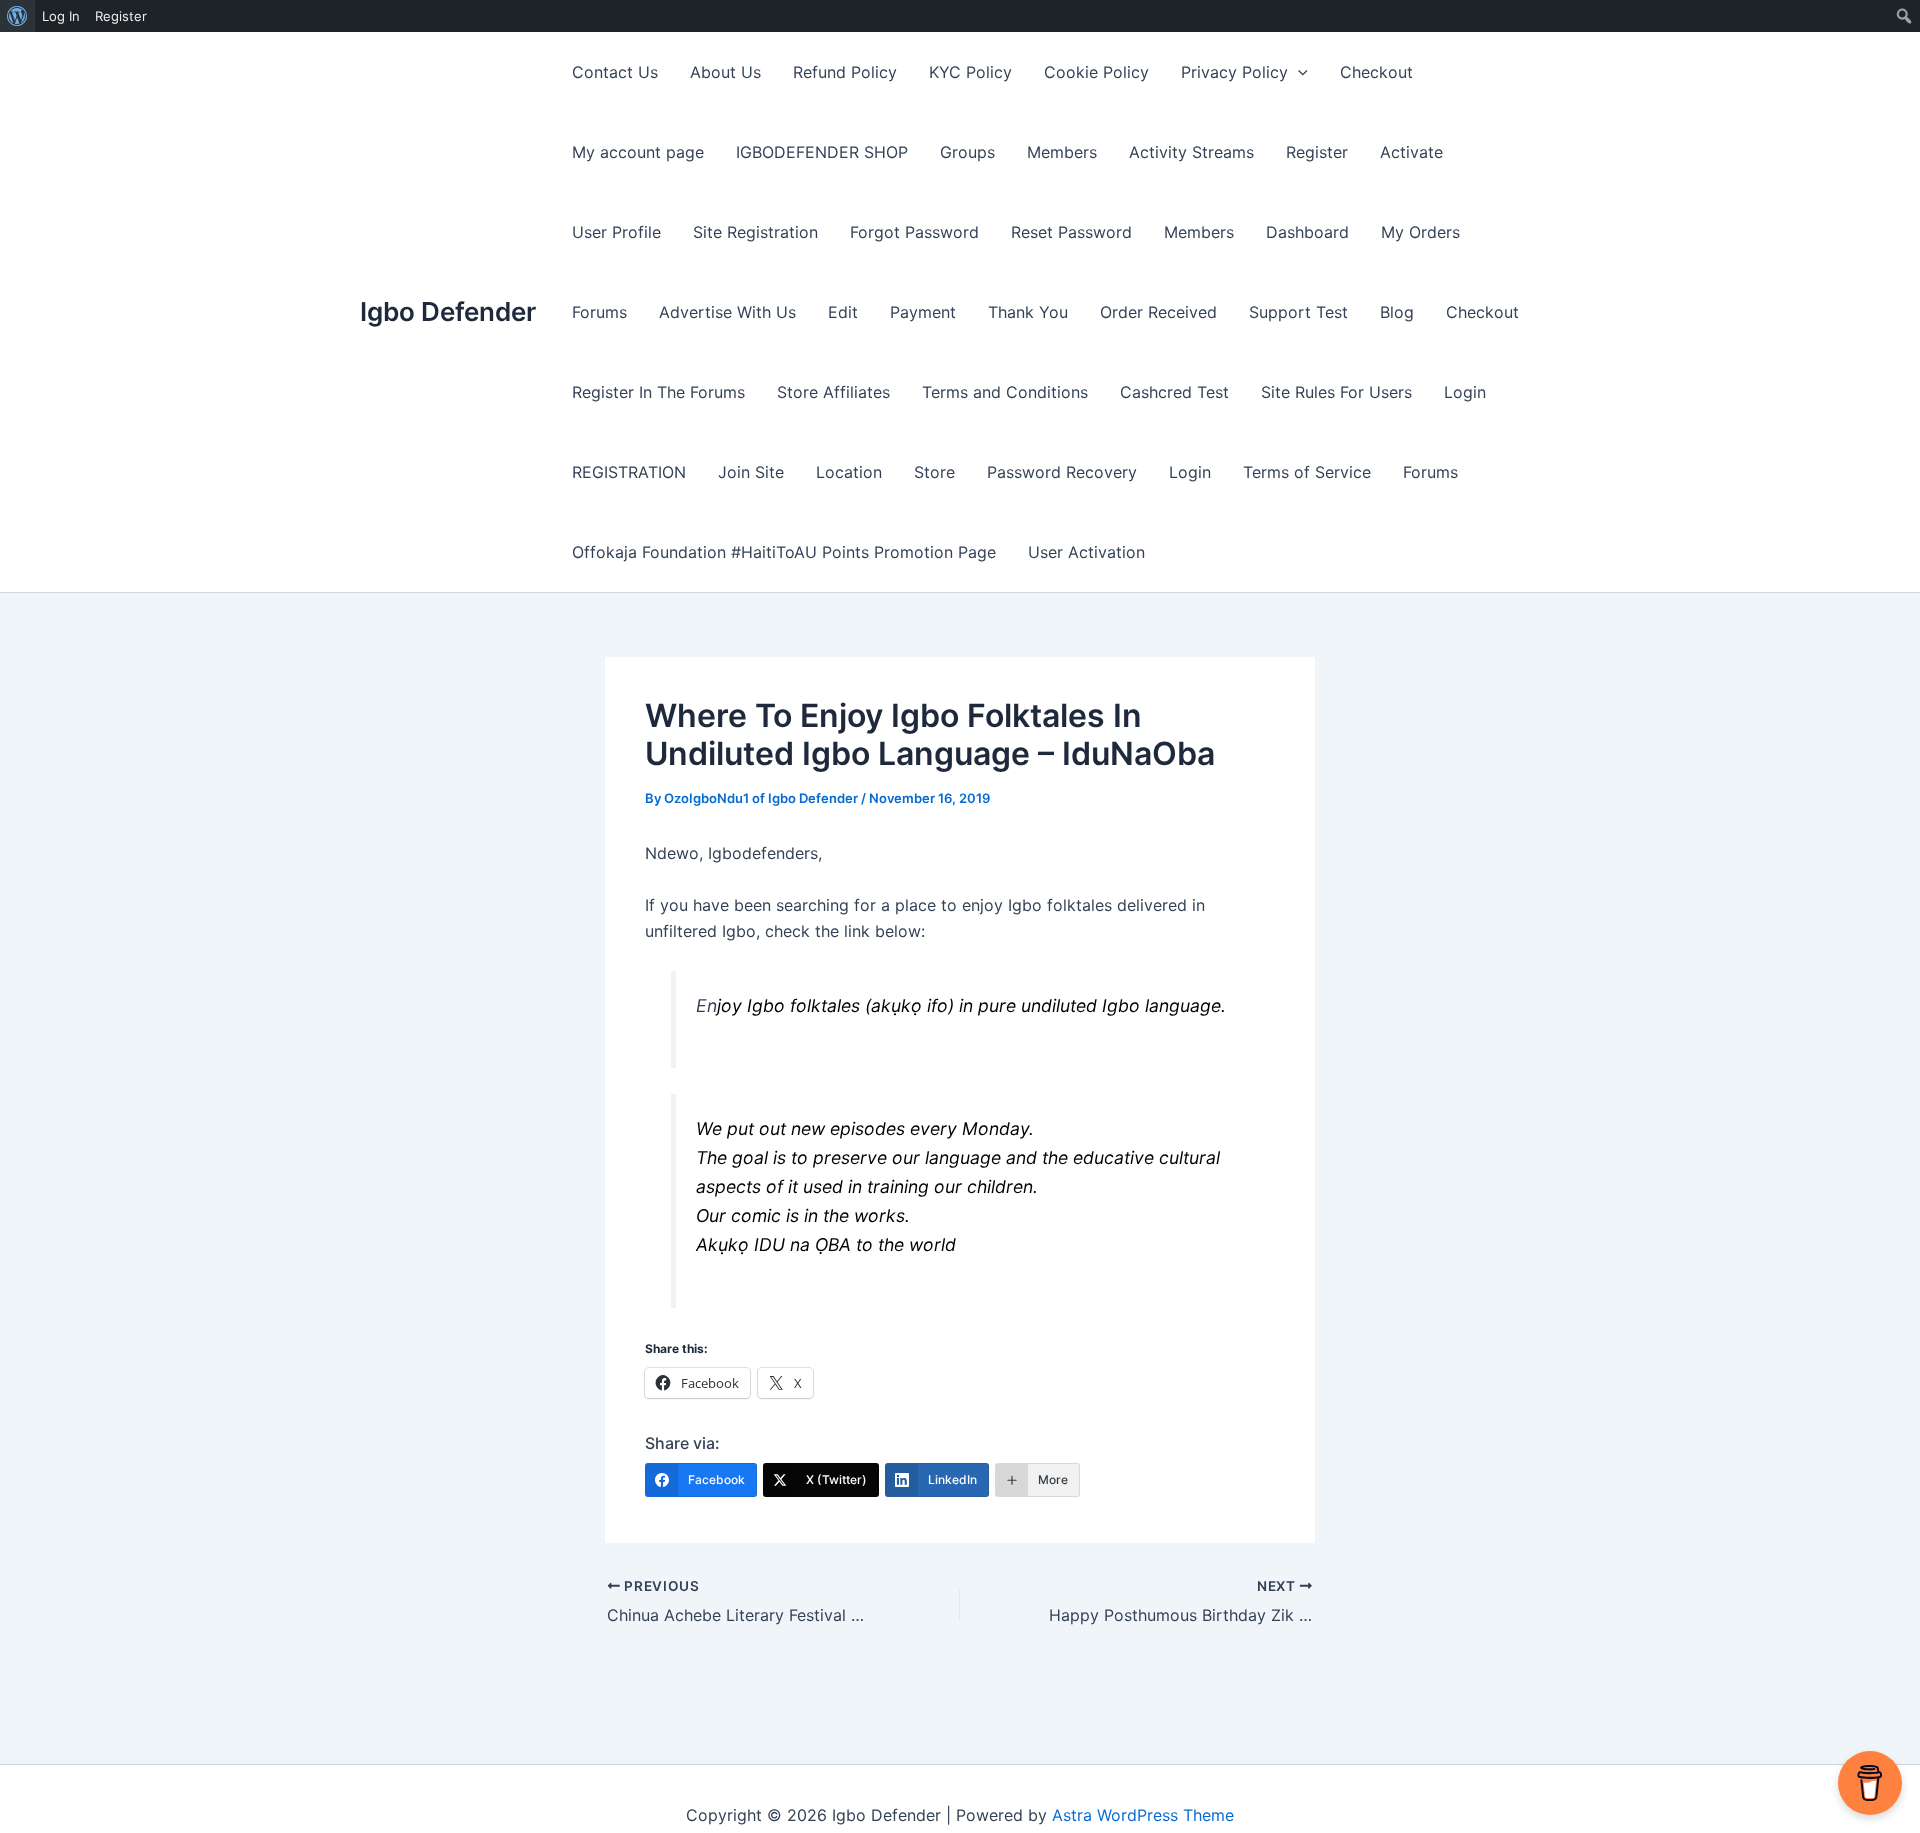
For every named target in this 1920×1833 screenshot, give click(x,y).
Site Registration (755, 232)
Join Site (751, 472)
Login (1465, 392)
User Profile (616, 232)
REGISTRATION (629, 472)
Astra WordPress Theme (1143, 1815)
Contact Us (615, 72)
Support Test (1298, 312)
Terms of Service (1307, 472)
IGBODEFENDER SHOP (822, 152)
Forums (599, 312)
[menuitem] (17, 16)
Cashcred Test (1174, 392)
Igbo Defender (448, 311)
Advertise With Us (727, 312)
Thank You (1028, 312)
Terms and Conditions (1005, 392)
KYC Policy (970, 72)
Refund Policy (845, 72)
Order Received (1158, 312)
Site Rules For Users (1336, 392)
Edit (843, 312)
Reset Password (1071, 232)
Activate (1411, 152)
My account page (638, 152)
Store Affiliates (833, 392)
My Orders (1420, 232)
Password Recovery (1062, 472)
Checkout (1376, 72)
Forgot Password (914, 232)
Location (849, 472)
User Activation (1086, 552)
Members (1062, 152)
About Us (725, 72)
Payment (923, 312)
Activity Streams (1191, 152)
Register (1317, 152)
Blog (1397, 312)
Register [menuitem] (121, 16)
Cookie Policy (1096, 72)
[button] (1298, 72)
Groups (967, 152)
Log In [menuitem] (61, 16)
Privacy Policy (1234, 72)
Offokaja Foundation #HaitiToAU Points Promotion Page (784, 552)
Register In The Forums (658, 392)
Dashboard (1307, 232)
